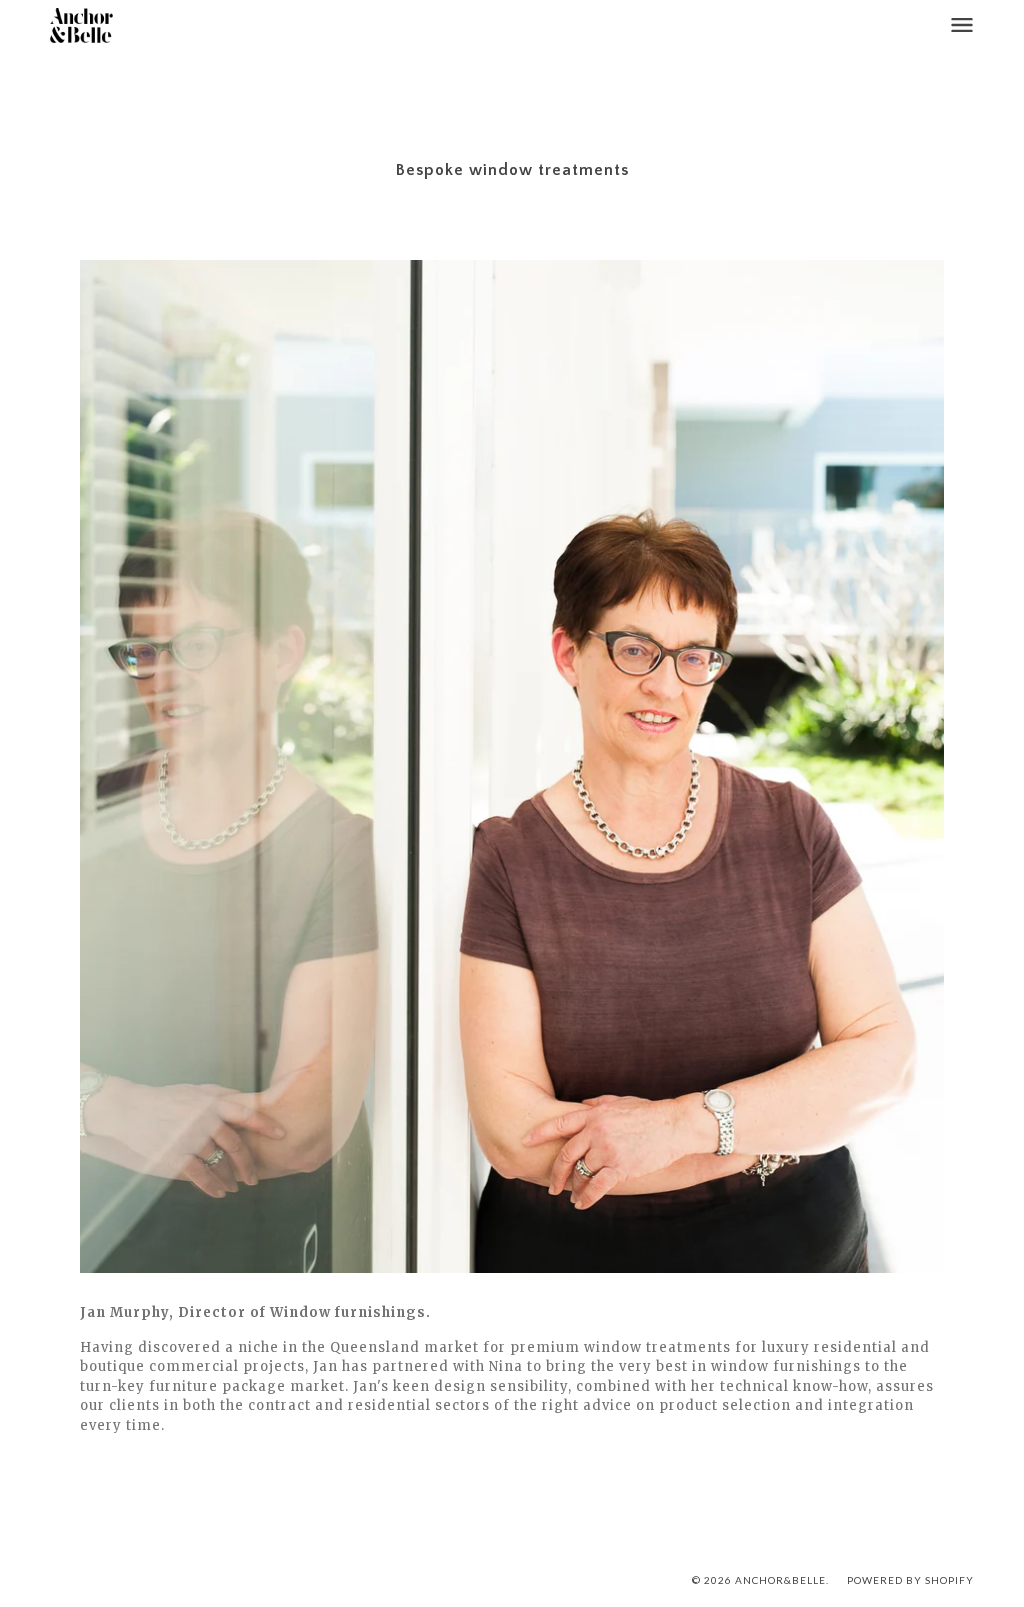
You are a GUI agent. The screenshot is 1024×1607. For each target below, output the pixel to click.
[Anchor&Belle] (81, 25)
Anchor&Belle (780, 1580)
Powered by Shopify (910, 1580)
